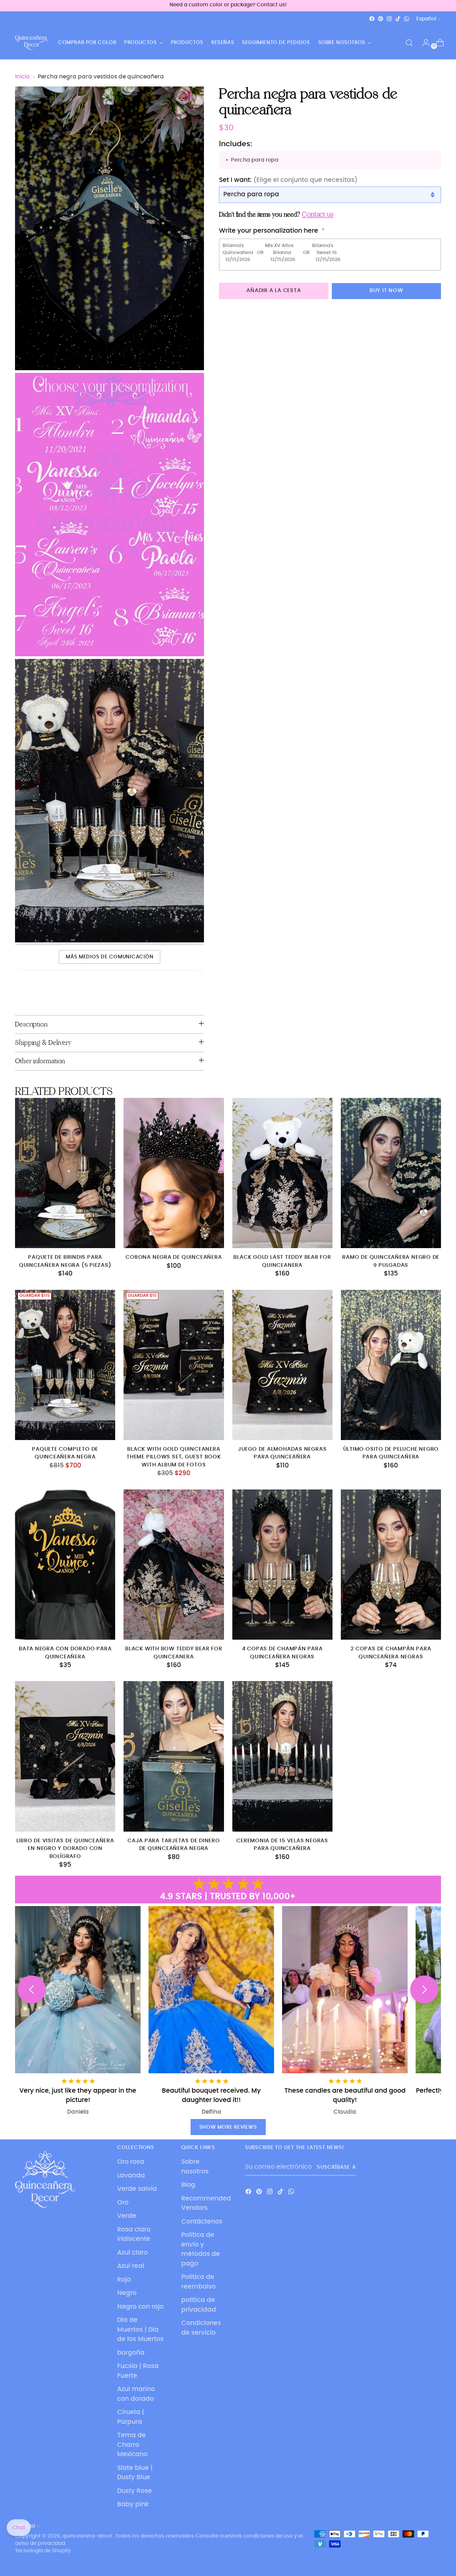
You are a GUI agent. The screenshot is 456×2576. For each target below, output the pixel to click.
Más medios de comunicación (109, 957)
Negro (127, 2293)
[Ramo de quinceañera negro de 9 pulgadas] (391, 1173)
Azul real (131, 2266)
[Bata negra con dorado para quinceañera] (65, 1565)
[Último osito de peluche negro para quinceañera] (391, 1365)
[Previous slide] (32, 1989)
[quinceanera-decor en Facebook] (372, 19)
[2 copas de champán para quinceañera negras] (391, 1565)
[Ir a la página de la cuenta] (423, 43)
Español (426, 19)
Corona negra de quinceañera (174, 1257)
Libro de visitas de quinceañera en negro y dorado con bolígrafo (65, 1849)
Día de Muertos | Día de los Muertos (140, 2330)
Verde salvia (137, 2189)
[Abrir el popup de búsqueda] (409, 43)
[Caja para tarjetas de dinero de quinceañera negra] (174, 1756)
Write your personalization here (269, 231)
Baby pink (133, 2504)
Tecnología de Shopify (43, 2551)
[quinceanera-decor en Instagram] (389, 19)
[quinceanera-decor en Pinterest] (381, 19)
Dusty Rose (135, 2491)
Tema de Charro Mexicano (132, 2445)
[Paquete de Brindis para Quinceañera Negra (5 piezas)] (65, 1173)
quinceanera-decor (87, 2536)
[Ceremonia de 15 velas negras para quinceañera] (282, 1756)
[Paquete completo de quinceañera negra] (65, 1365)
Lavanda (131, 2176)
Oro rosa (131, 2162)
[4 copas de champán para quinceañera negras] (282, 1565)
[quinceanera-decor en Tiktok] (398, 19)
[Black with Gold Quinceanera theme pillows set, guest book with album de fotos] (174, 1365)
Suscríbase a (336, 2167)
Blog (188, 2185)
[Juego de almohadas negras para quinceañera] (282, 1365)
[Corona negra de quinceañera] (174, 1173)
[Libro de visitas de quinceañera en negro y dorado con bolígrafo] (65, 1756)
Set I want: (288, 180)
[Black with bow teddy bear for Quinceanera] (174, 1565)
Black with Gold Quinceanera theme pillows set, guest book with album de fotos (174, 1457)
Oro (123, 2203)
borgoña (131, 2353)
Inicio (22, 77)
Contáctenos (202, 2222)
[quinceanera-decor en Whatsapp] (407, 19)
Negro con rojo (140, 2307)
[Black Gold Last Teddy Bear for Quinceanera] (282, 1173)
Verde (127, 2216)
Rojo (124, 2280)
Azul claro (133, 2253)
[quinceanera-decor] (32, 43)
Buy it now (386, 291)
